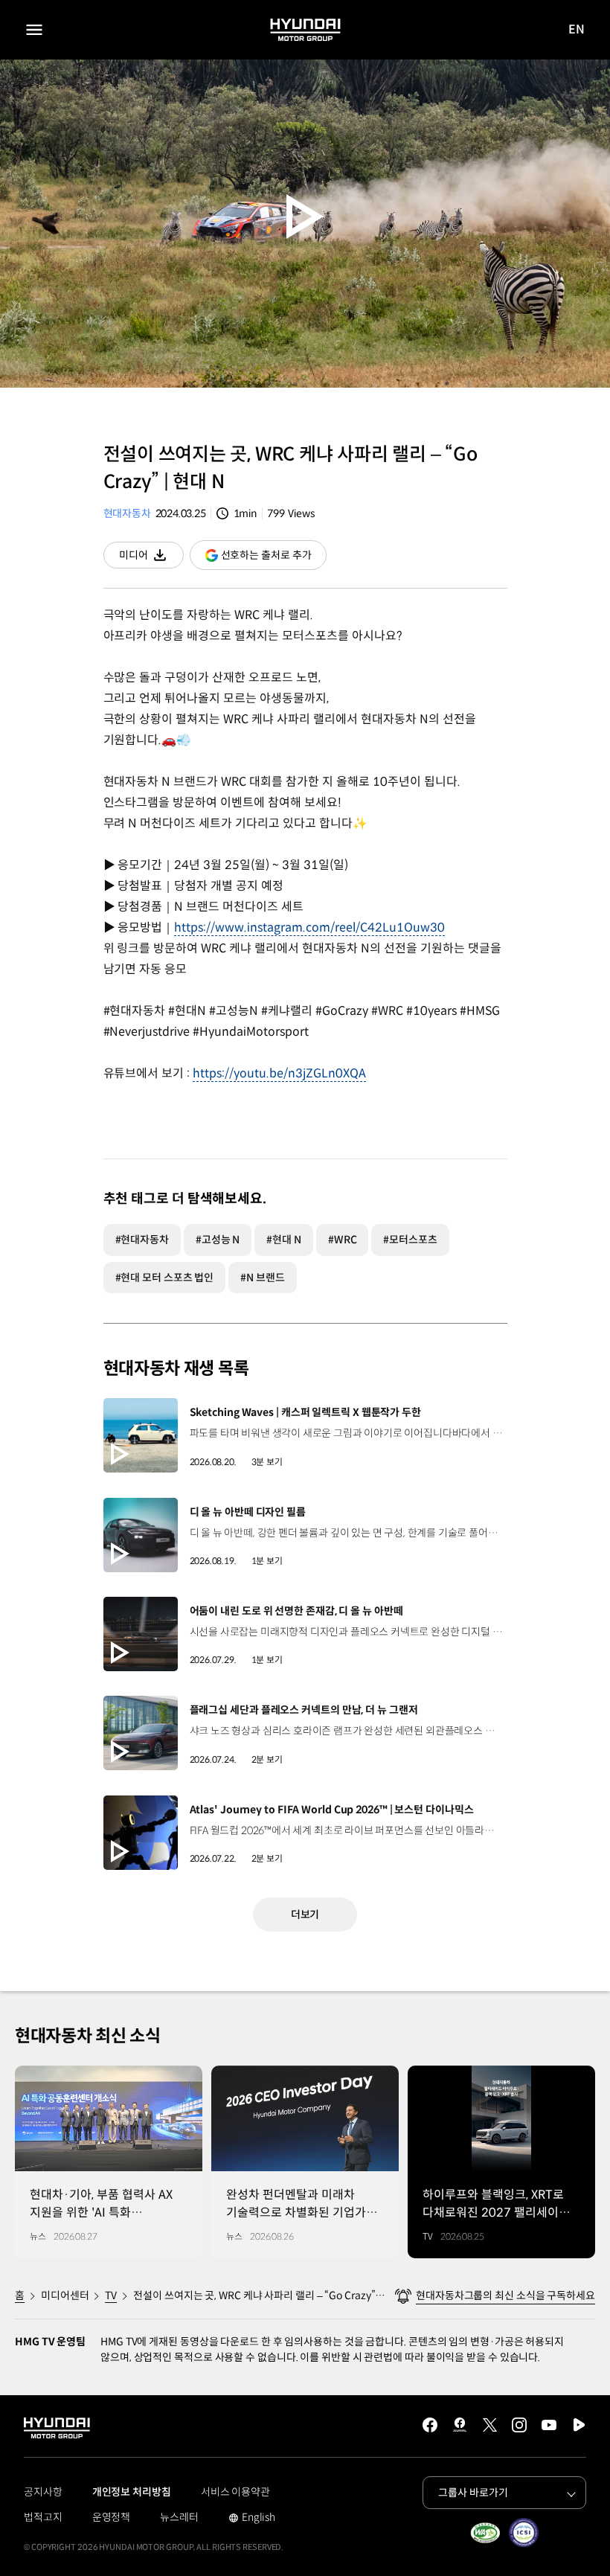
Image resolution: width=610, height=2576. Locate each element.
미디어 (151, 558)
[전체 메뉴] (34, 30)
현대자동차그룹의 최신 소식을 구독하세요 (505, 2295)
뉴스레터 (179, 2517)
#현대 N (284, 1240)
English (252, 2519)
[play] (305, 216)
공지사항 (43, 2492)
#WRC (343, 1240)
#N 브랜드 (262, 1278)
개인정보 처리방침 (132, 2492)
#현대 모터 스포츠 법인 (165, 1278)
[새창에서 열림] (485, 2533)
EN (577, 30)
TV (111, 2295)
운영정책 (112, 2517)
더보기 (305, 1915)
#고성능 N (218, 1240)
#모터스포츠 (410, 1240)
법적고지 (43, 2517)
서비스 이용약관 (235, 2492)
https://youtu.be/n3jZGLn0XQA (279, 1073)
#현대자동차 (142, 1240)
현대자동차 (127, 513)
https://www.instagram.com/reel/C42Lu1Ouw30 (309, 927)
